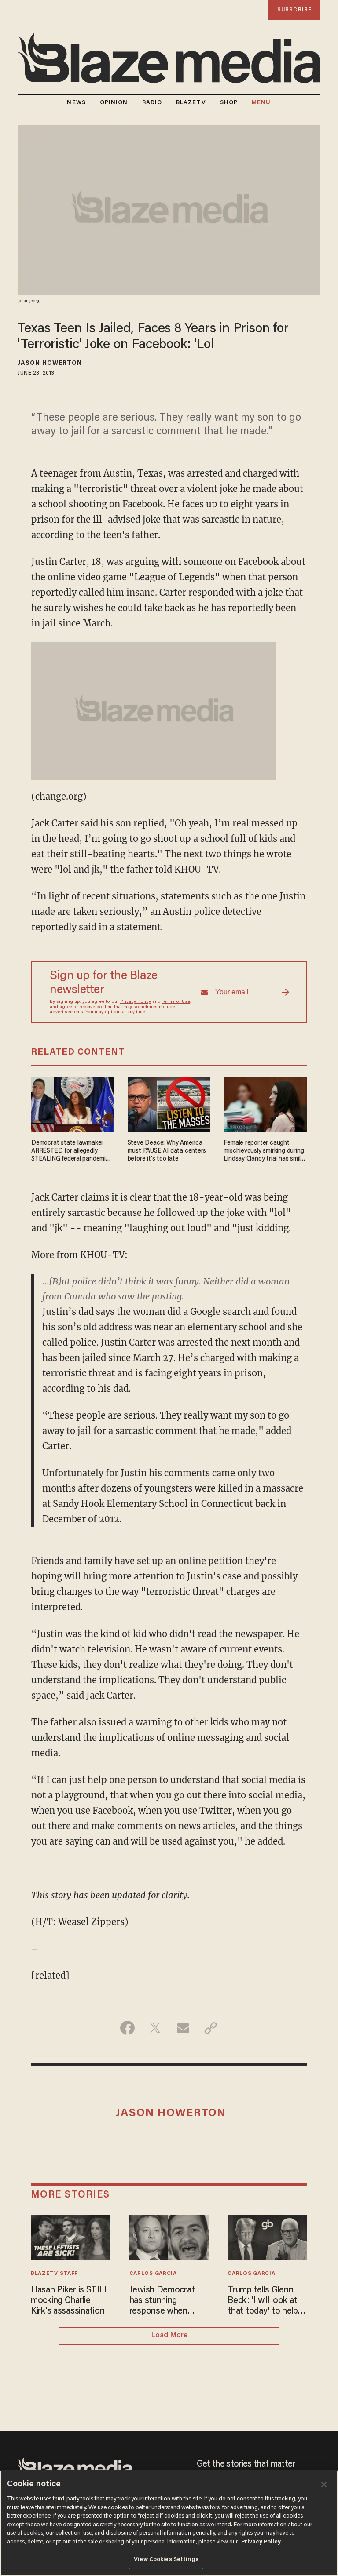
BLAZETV (191, 103)
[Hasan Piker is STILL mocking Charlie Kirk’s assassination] (71, 2236)
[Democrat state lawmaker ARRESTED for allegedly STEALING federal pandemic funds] (73, 1104)
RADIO (152, 103)
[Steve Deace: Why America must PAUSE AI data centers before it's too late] (169, 1104)
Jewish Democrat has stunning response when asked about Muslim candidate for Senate (169, 2301)
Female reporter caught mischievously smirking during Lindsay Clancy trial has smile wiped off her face (264, 1152)
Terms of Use (176, 1002)
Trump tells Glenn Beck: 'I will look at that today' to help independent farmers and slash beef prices (267, 2301)
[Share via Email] (183, 2028)
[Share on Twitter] (155, 2028)
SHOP (229, 103)
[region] (169, 2523)
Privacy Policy (136, 1002)
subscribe (294, 10)
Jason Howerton (50, 364)
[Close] (324, 2485)
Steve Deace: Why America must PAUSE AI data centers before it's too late (167, 1151)
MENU (261, 103)
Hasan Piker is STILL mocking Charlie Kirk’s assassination (70, 2301)
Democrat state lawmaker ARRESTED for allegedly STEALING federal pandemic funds (70, 1152)
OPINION (114, 103)
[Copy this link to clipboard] (211, 2028)
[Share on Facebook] (127, 2028)
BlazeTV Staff (54, 2274)
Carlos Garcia (153, 2274)
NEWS (76, 103)
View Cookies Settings (166, 2560)
